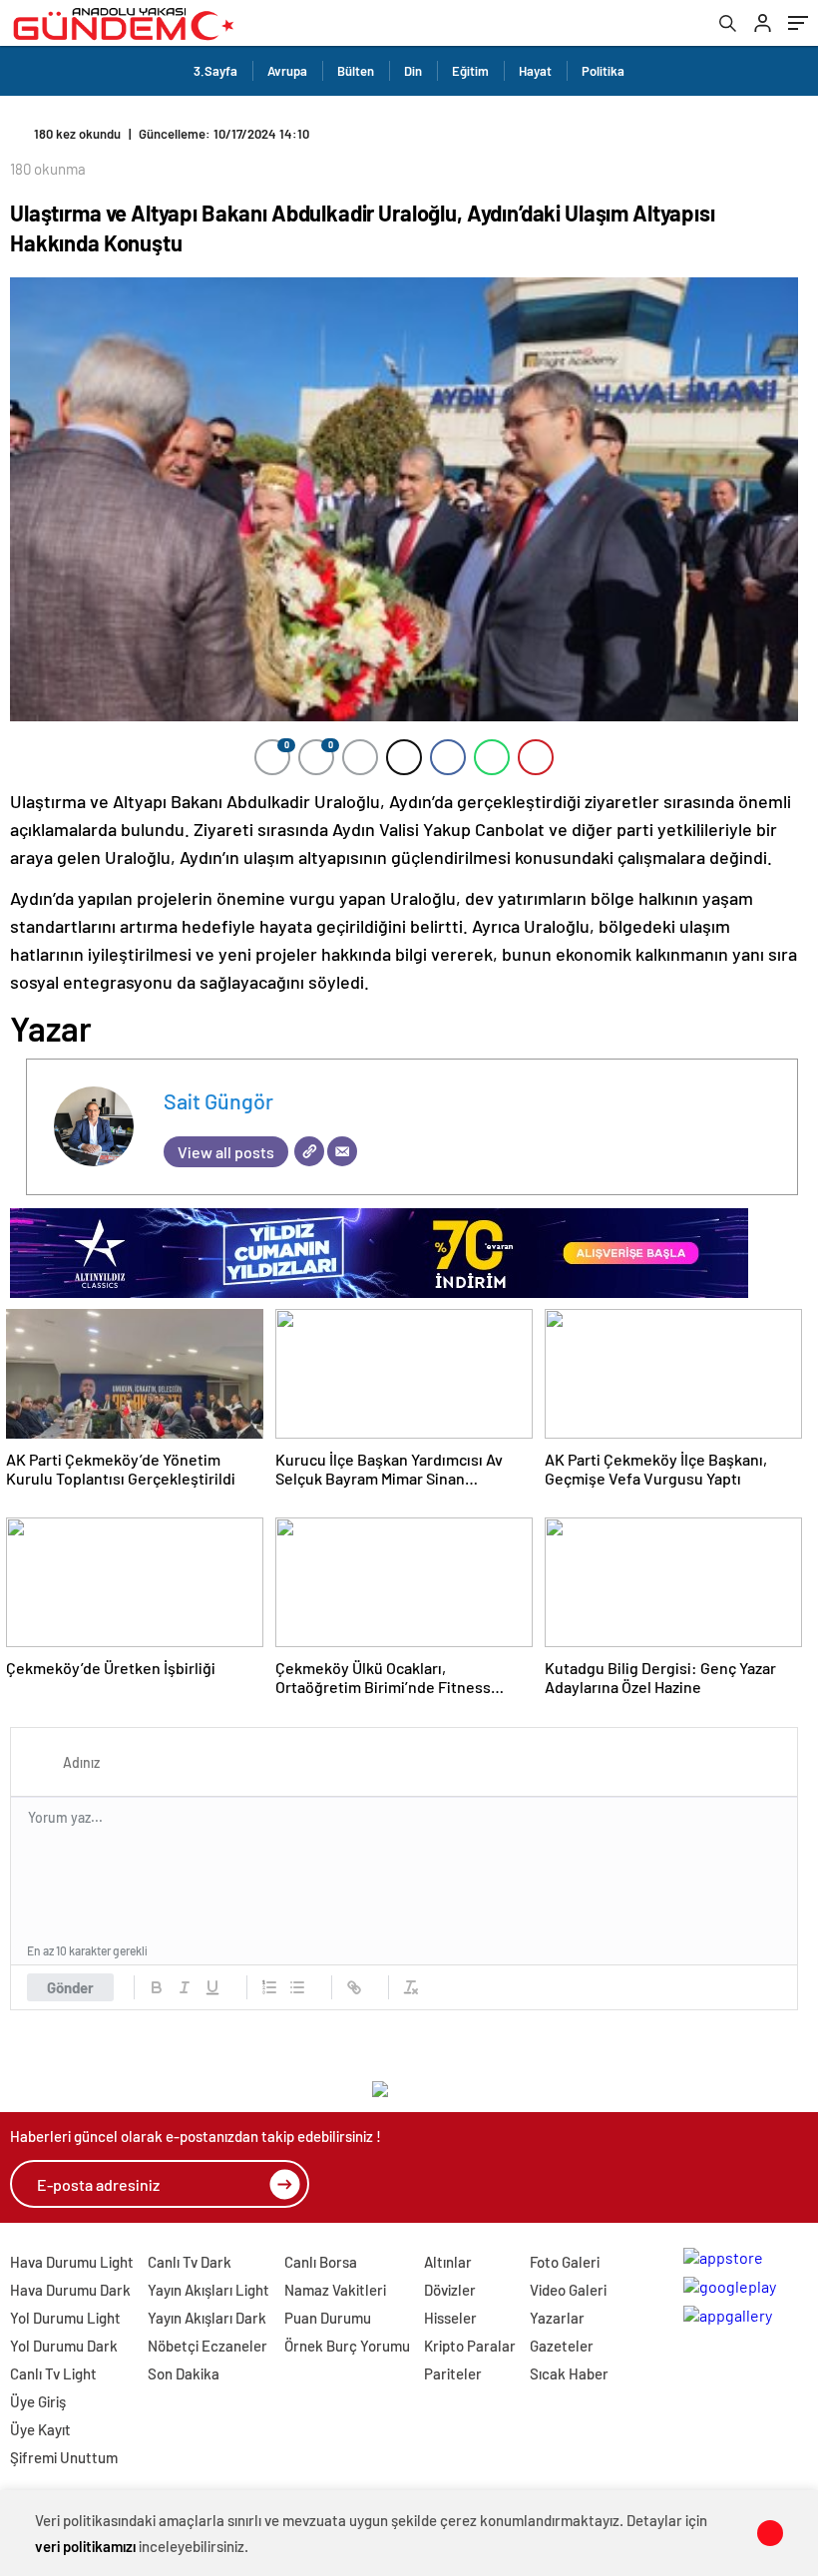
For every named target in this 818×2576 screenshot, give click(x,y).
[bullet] (297, 1987)
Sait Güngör (218, 1100)
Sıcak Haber (569, 2373)
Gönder (70, 1987)
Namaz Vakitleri (335, 2290)
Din (413, 71)
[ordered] (269, 1987)
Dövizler (450, 2290)
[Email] (342, 1151)
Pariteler (453, 2373)
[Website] (309, 1151)
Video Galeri (568, 2290)
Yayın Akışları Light (208, 2290)
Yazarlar (557, 2318)
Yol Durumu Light (65, 2318)
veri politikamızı (85, 2546)
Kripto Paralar (470, 2346)
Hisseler (450, 2318)
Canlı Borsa (321, 2262)
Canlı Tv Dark (190, 2262)
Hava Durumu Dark (70, 2290)
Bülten (356, 71)
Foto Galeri (565, 2262)
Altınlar (448, 2262)
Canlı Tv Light (53, 2373)
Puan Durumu (328, 2318)
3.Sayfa (215, 71)
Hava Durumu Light (72, 2262)
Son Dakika (184, 2373)
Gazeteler (562, 2346)
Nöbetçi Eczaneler (207, 2346)
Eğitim (470, 71)
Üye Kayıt (40, 2429)
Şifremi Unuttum (64, 2457)
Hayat (535, 71)
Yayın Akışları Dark (207, 2318)
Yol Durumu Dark (64, 2346)
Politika (603, 71)
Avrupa (287, 71)
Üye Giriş (38, 2401)
